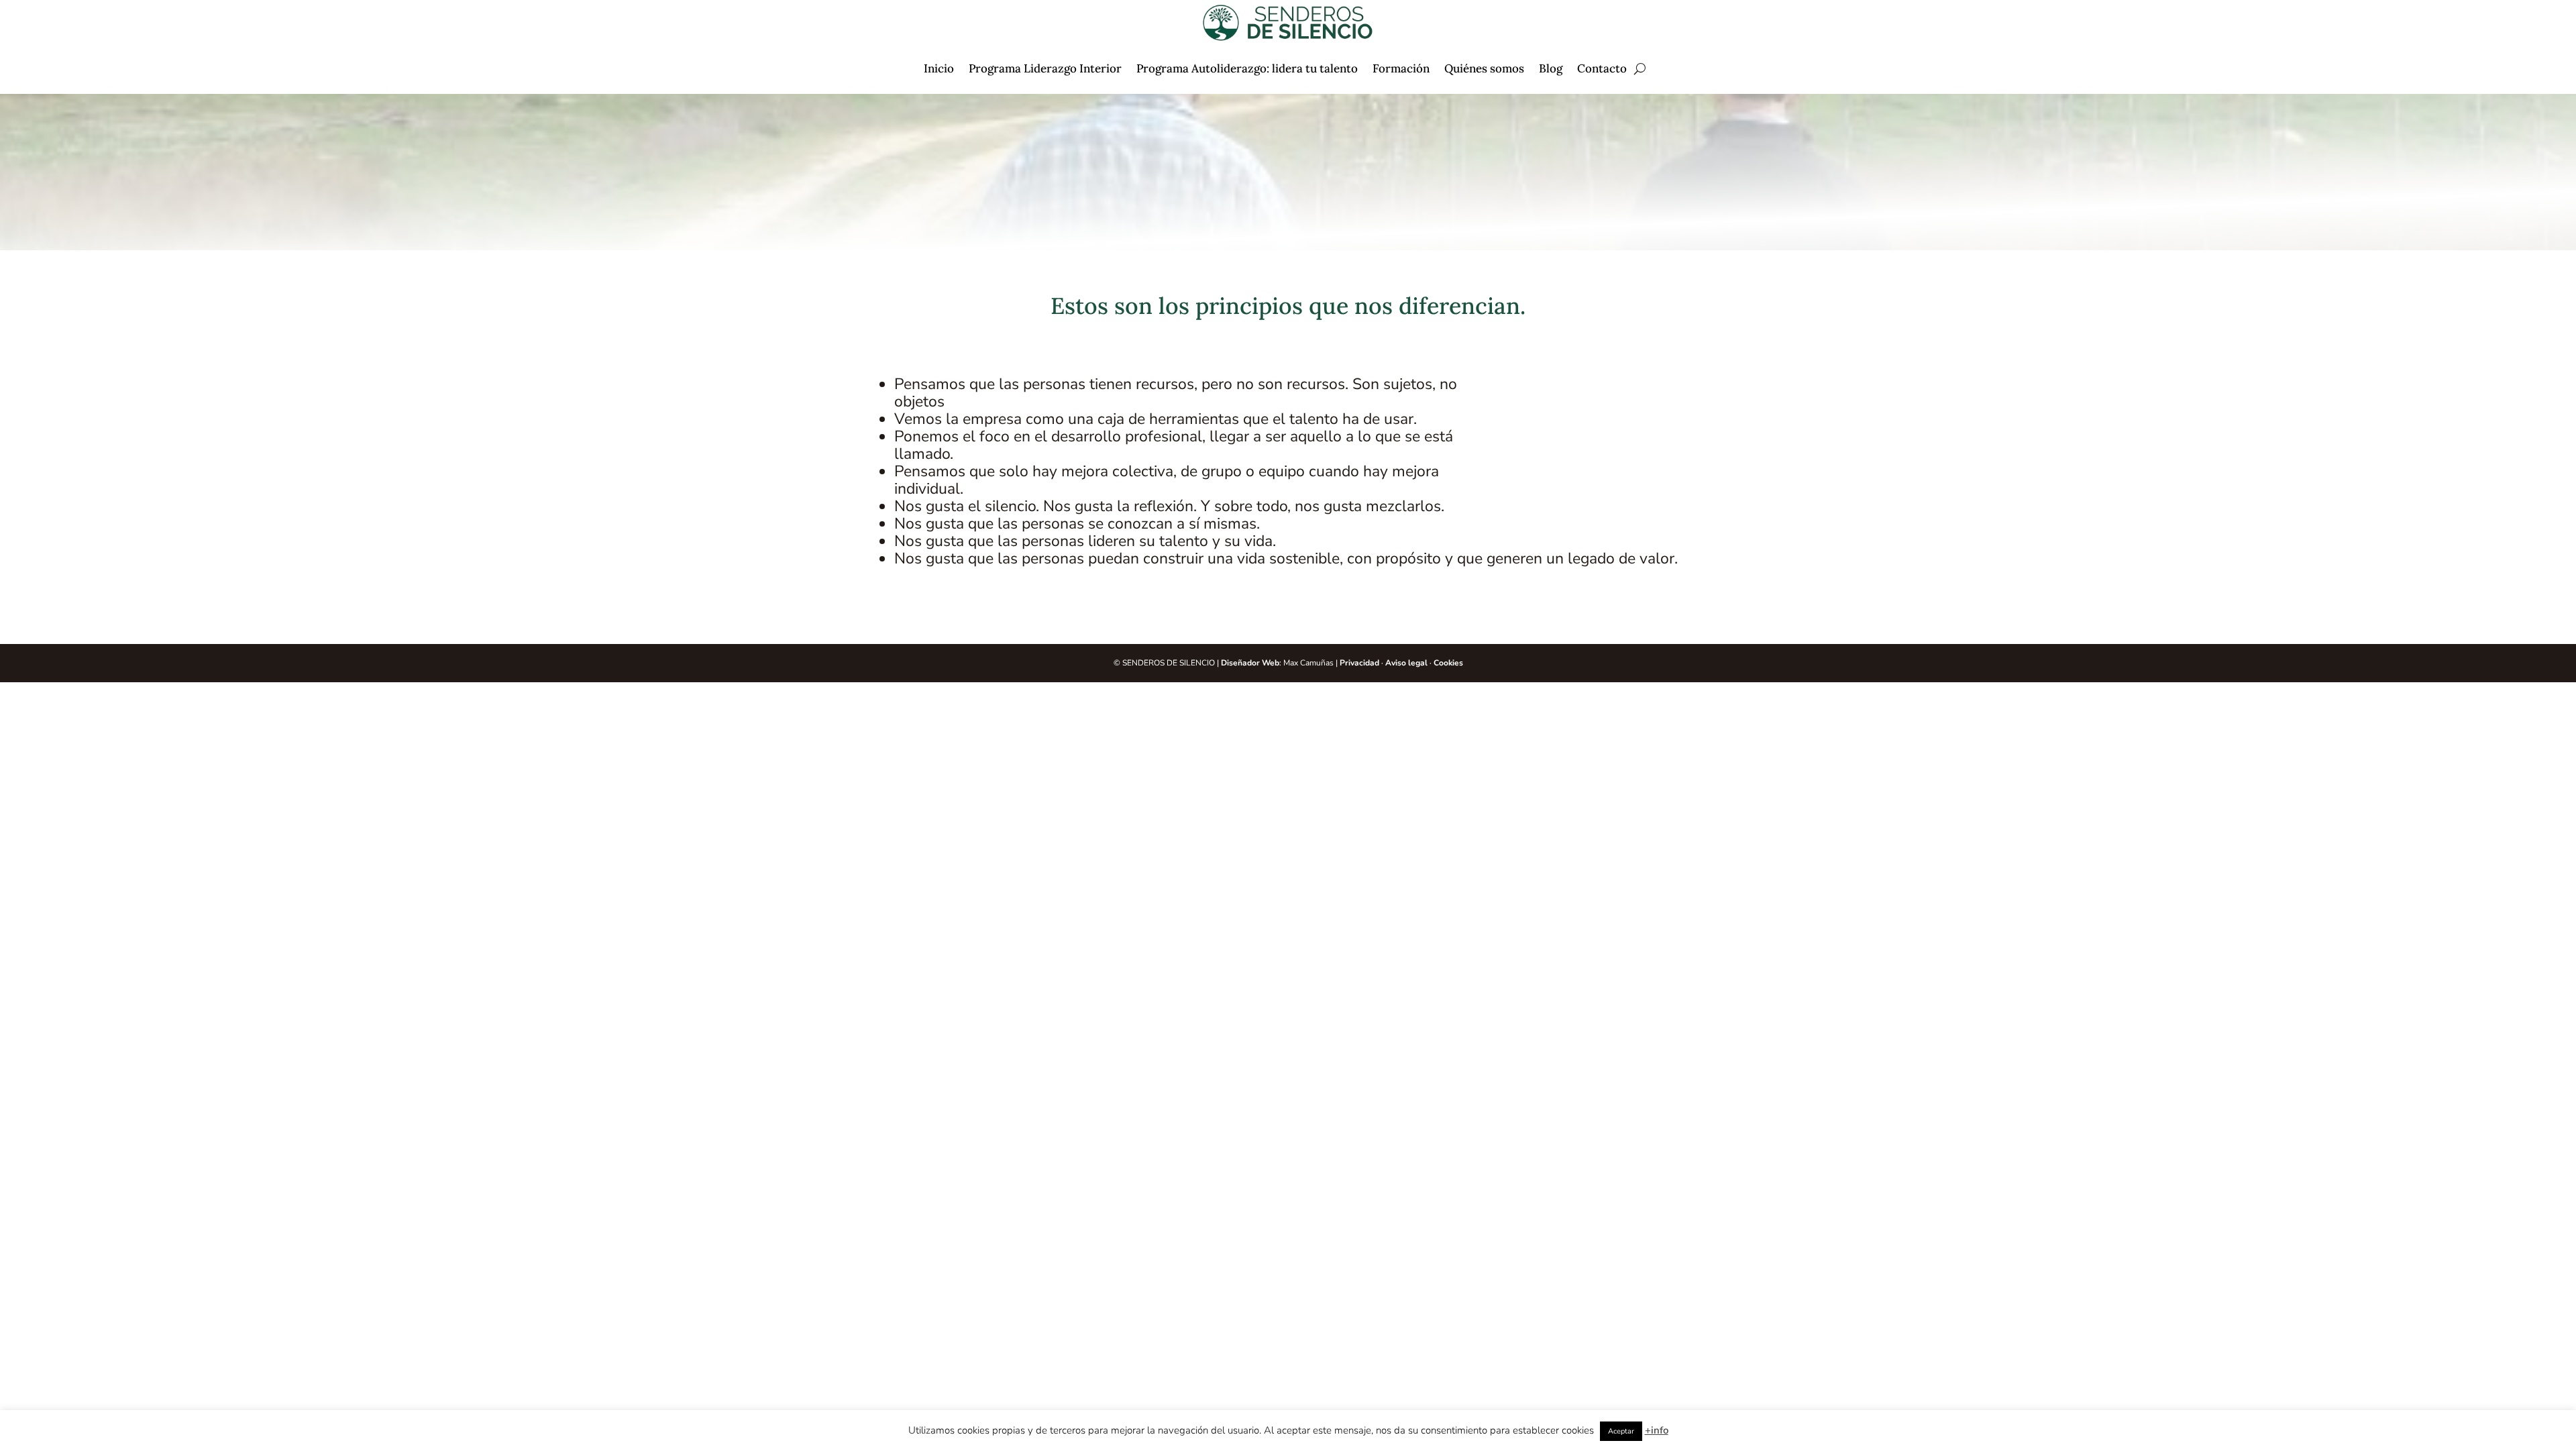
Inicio (939, 68)
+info (1657, 1430)
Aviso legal (1406, 663)
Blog (1551, 68)
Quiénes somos (1484, 68)
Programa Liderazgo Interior (1045, 68)
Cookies (1448, 663)
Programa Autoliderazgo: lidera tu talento (1247, 68)
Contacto (1602, 68)
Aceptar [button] (1621, 1431)
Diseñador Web (1250, 663)
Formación (1401, 68)
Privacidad (1359, 663)
